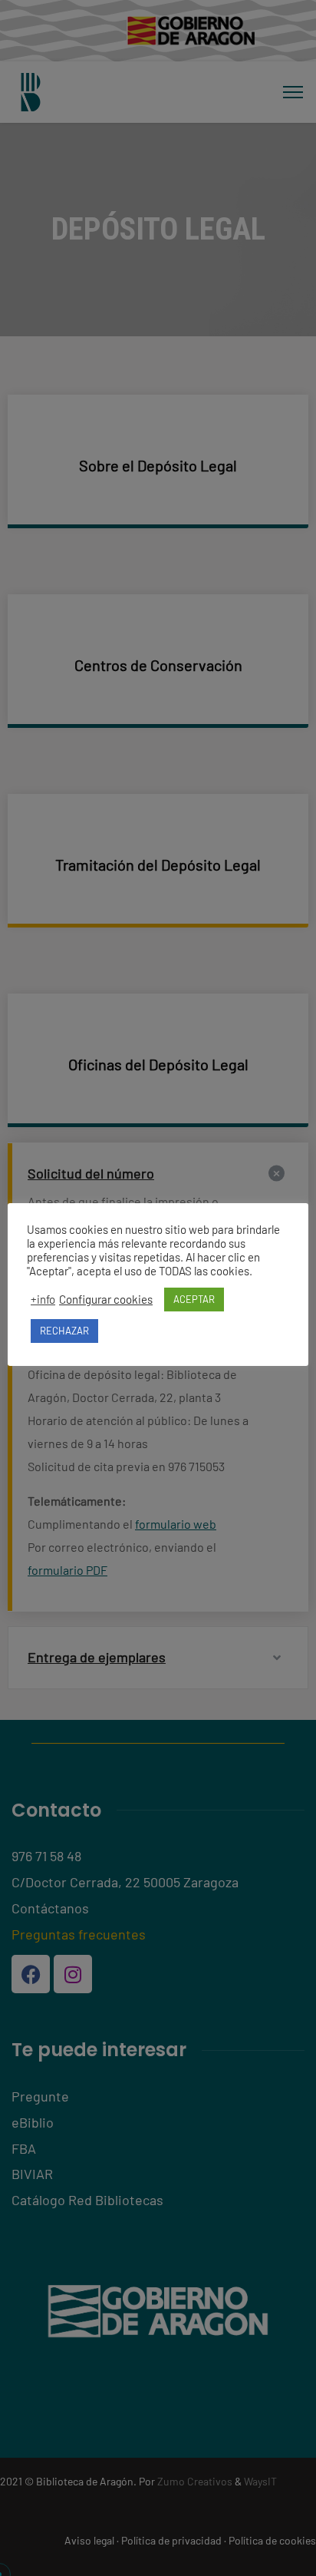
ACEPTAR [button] (194, 1299)
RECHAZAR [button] (64, 1331)
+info (43, 1299)
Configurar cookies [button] (106, 1299)
